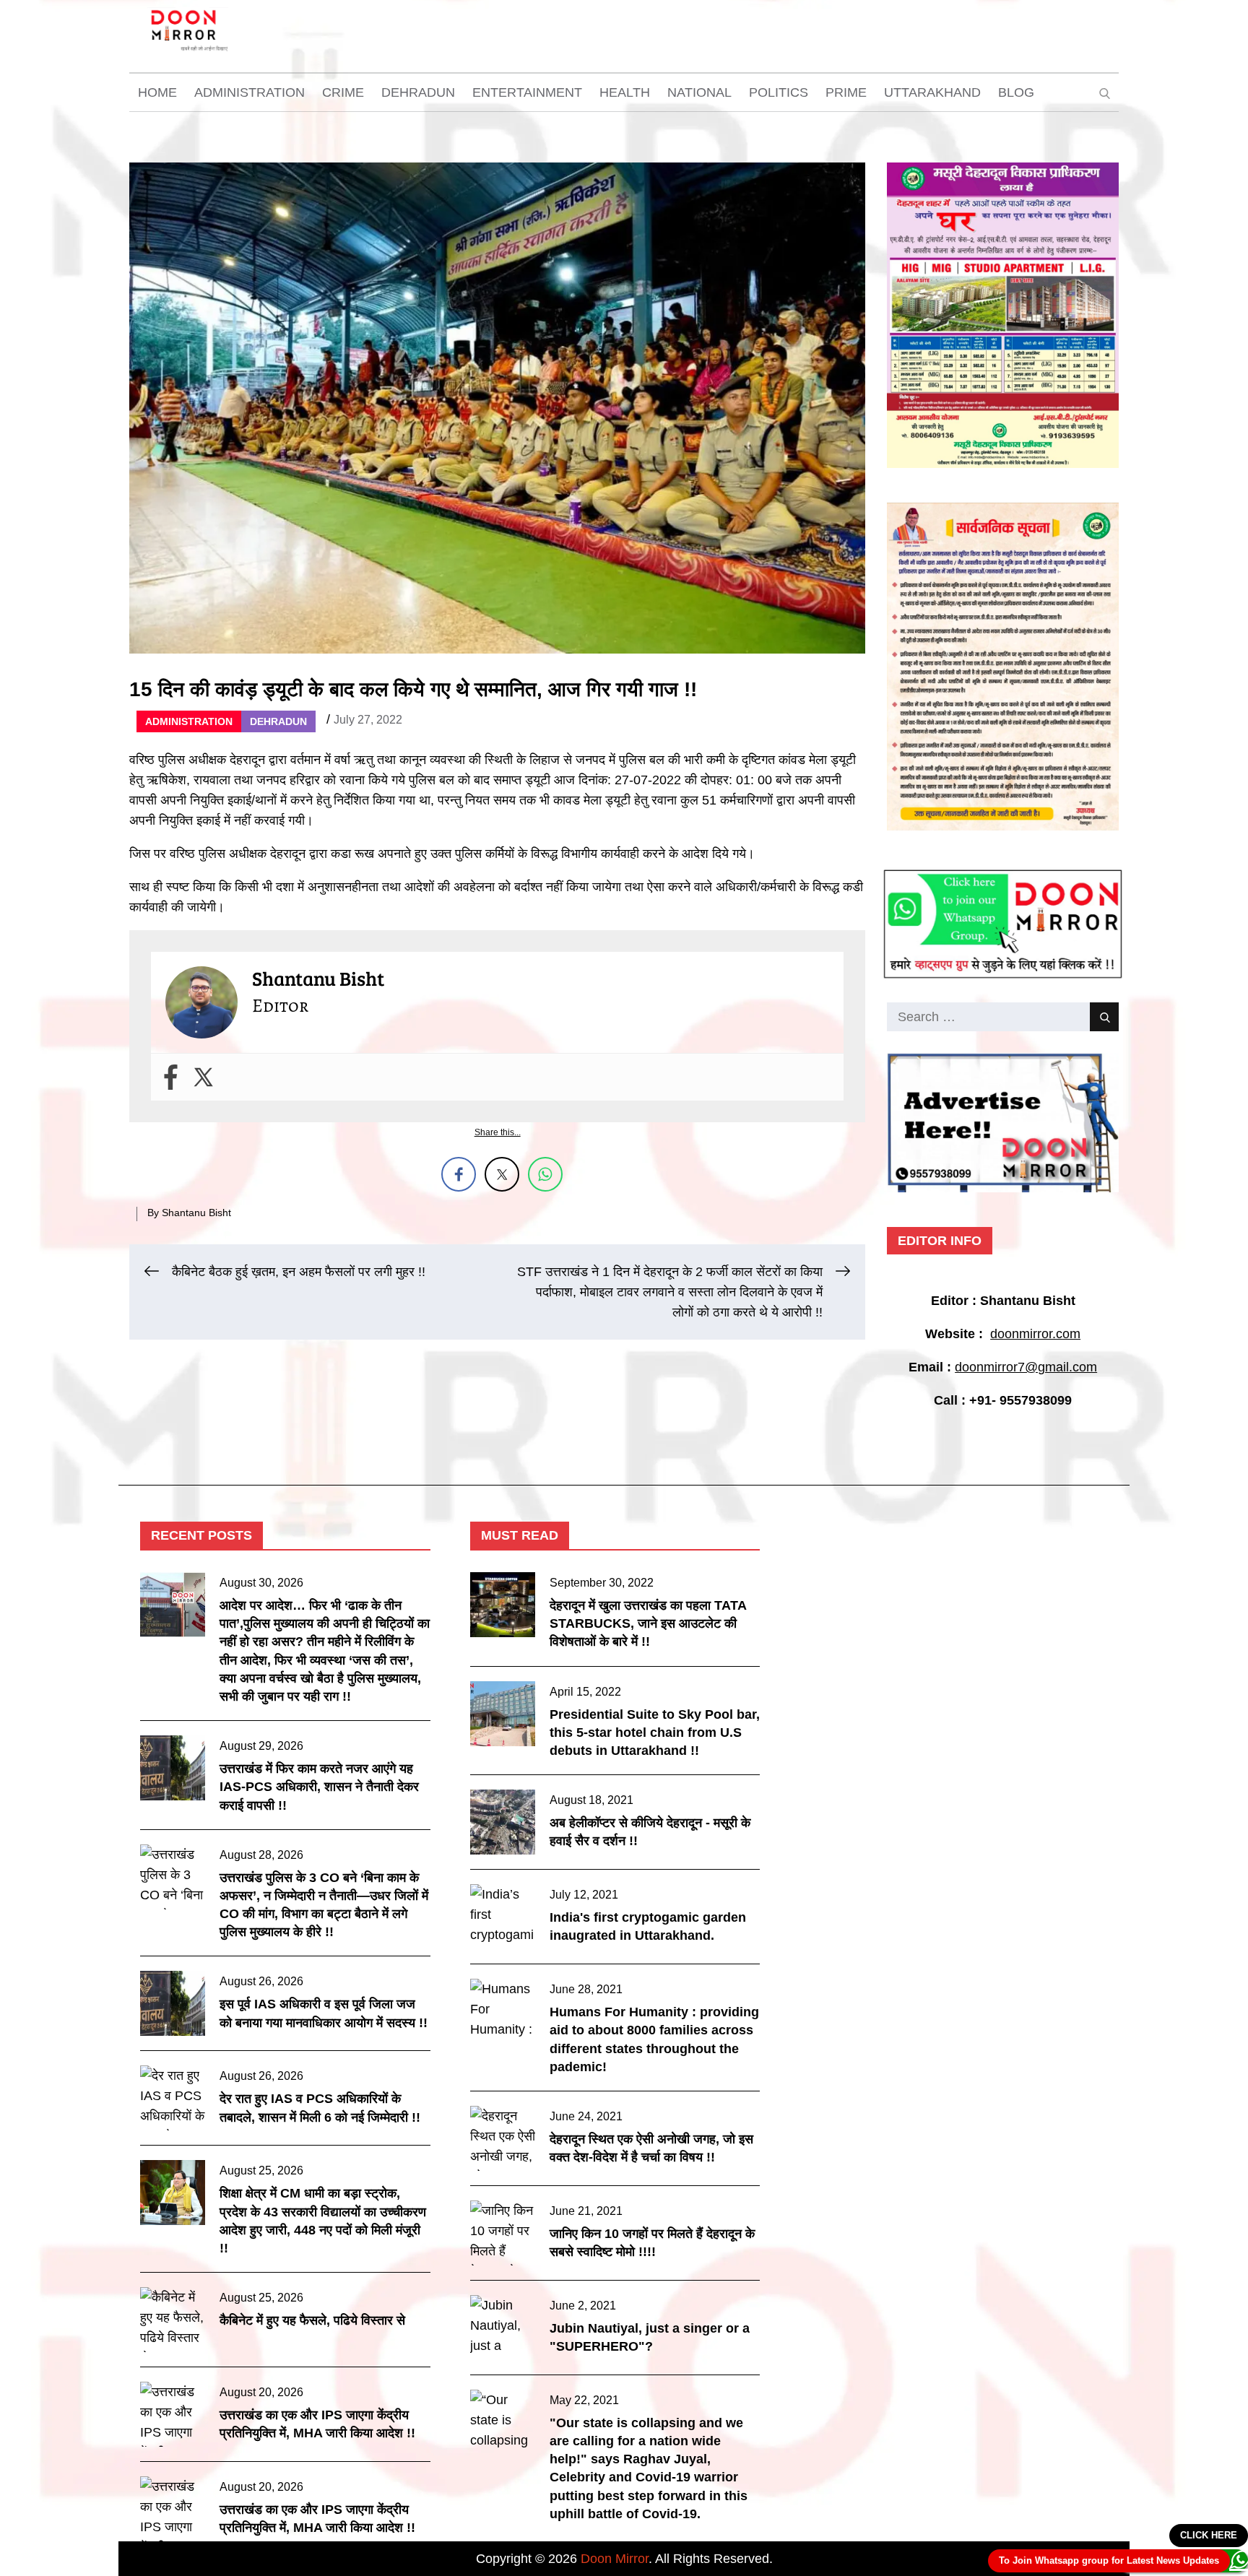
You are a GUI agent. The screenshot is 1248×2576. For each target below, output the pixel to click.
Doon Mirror (615, 2559)
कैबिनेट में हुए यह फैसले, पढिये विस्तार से (312, 2320)
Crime (343, 92)
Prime (846, 92)
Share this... (498, 1132)
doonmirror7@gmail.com (1026, 1367)
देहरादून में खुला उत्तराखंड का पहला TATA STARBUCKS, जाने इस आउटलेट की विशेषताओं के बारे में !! (648, 1623)
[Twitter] (203, 1077)
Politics (779, 92)
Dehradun (418, 92)
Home (157, 92)
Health (625, 92)
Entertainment (527, 92)
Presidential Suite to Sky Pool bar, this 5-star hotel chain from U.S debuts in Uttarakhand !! (655, 1732)
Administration (250, 92)
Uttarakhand (932, 92)
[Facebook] (171, 1077)
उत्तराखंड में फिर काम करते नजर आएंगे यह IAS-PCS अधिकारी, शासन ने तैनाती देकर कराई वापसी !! (319, 1787)
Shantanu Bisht (196, 1213)
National (699, 92)
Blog (1016, 92)
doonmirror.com (1035, 1334)
